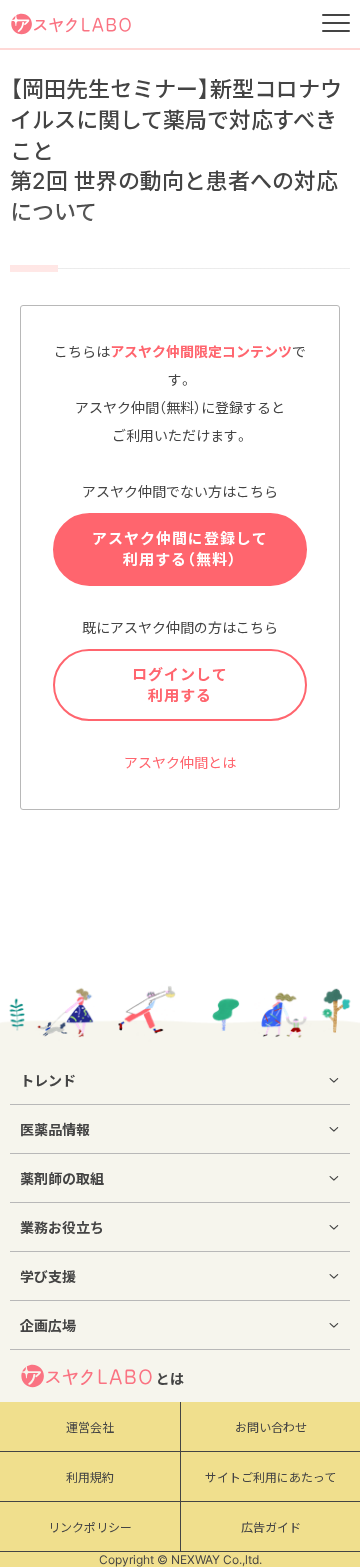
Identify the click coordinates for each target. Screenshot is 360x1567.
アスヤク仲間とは (180, 762)
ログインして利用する (180, 685)
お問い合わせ (271, 1427)
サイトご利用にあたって (270, 1477)
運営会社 (90, 1427)
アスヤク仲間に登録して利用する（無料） (180, 549)
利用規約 (90, 1477)
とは (170, 1378)
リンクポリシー (90, 1527)
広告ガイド (271, 1527)
